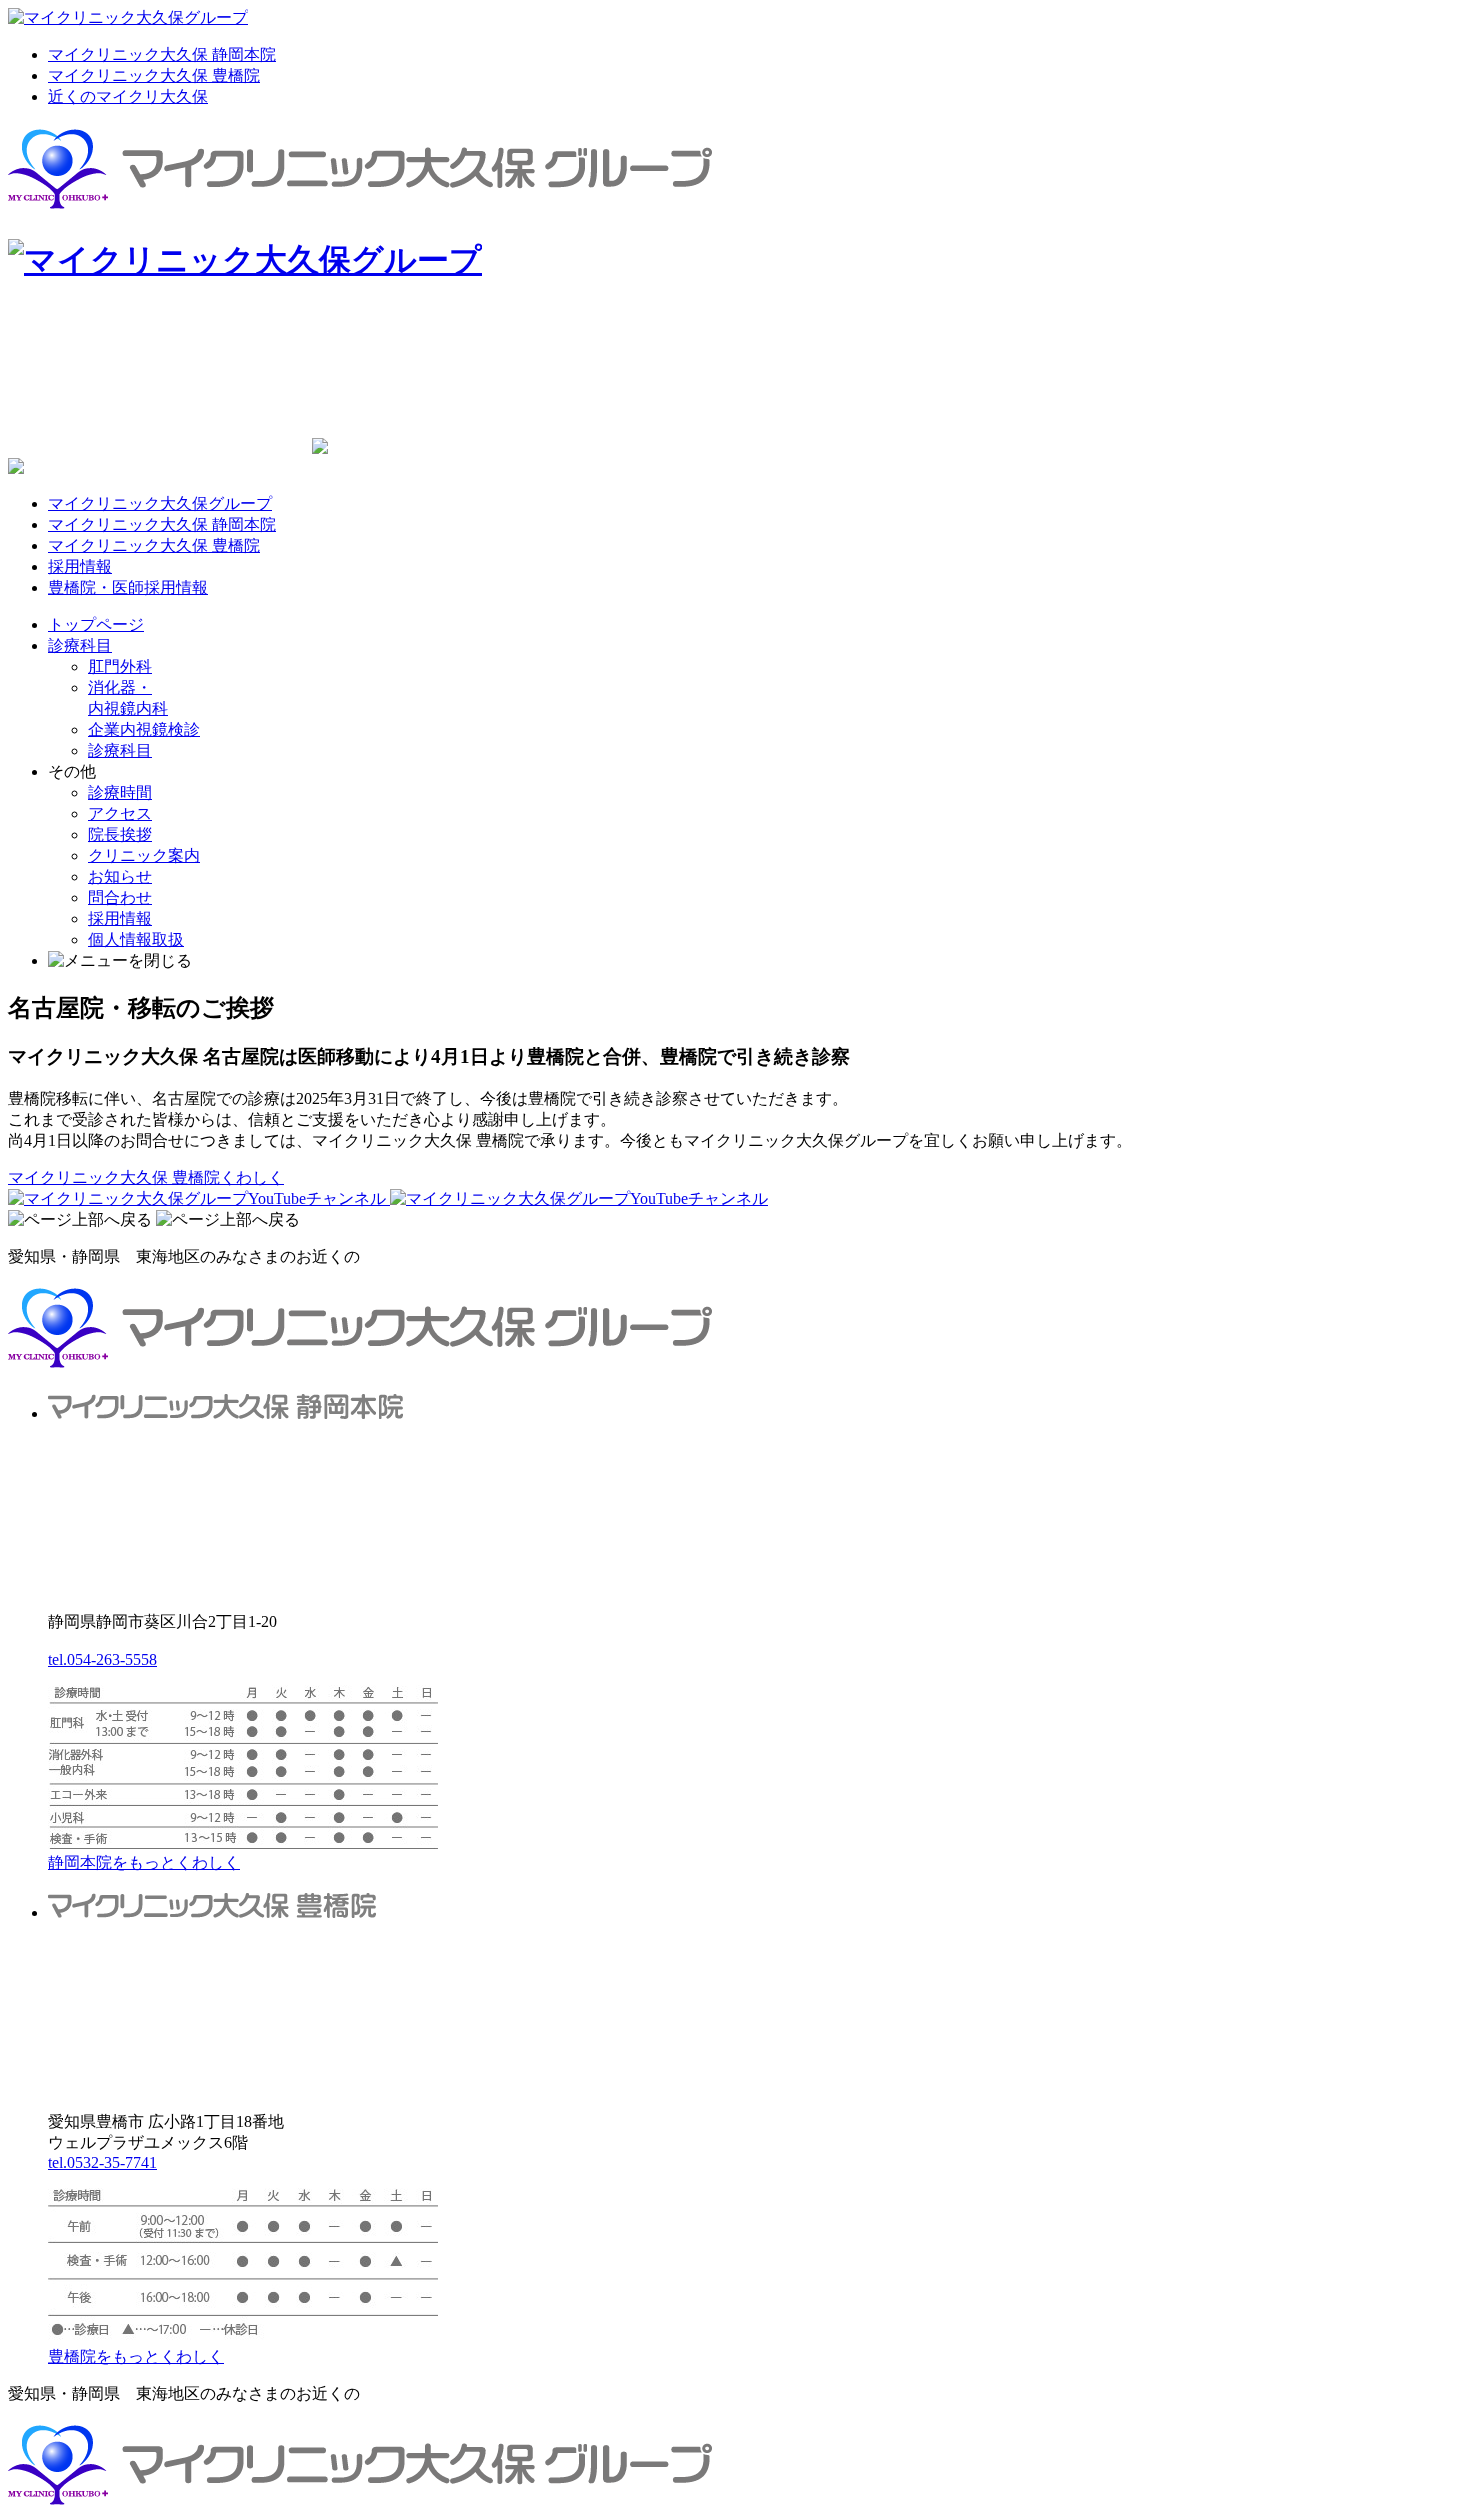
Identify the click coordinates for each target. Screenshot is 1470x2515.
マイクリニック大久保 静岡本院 (162, 54)
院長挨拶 (120, 834)
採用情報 (80, 566)
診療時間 (120, 792)
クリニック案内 (144, 855)
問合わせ (120, 897)
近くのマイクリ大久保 (128, 96)
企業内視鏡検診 (144, 729)
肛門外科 (120, 666)
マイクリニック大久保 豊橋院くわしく (146, 1177)
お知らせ (120, 876)
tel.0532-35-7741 (102, 2162)
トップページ (96, 624)
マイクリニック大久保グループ (160, 503)
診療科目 (80, 645)
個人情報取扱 (136, 939)
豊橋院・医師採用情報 (128, 587)
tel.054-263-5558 (102, 1659)
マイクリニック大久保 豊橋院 (154, 75)
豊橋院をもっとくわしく (136, 2356)
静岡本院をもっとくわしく (144, 1862)
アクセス (120, 813)
